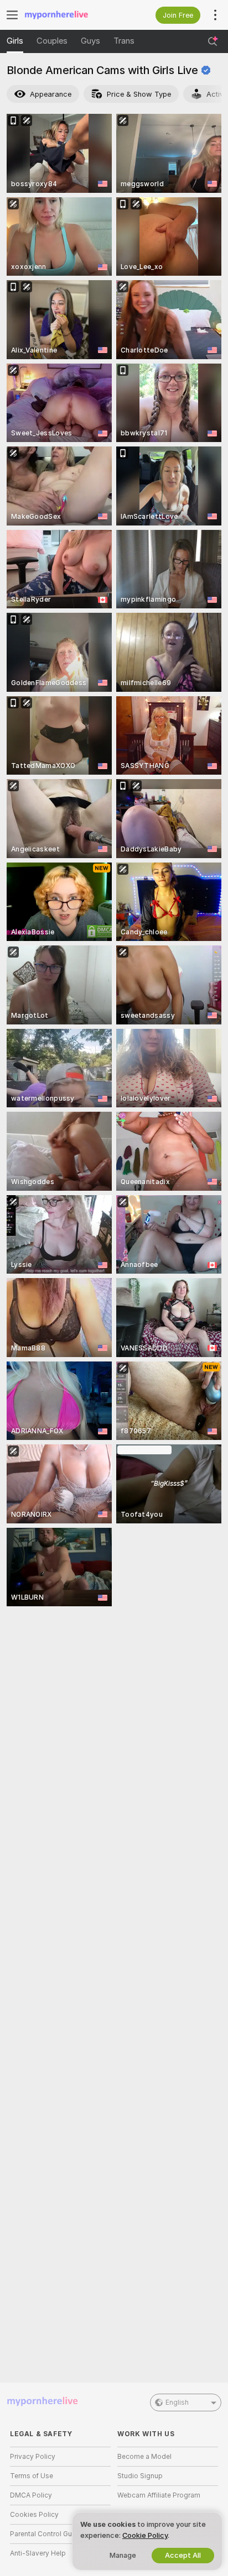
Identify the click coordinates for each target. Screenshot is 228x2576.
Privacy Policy (33, 2457)
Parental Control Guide (46, 2534)
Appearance (51, 94)
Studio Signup (140, 2476)
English (177, 2402)
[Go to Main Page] (69, 15)
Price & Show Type (139, 94)
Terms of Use (32, 2476)
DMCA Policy (31, 2495)
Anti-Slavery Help (38, 2553)
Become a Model (144, 2457)
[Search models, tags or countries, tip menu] (213, 41)
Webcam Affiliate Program (159, 2495)
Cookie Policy (145, 2535)
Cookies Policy (34, 2515)
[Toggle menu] (12, 15)
